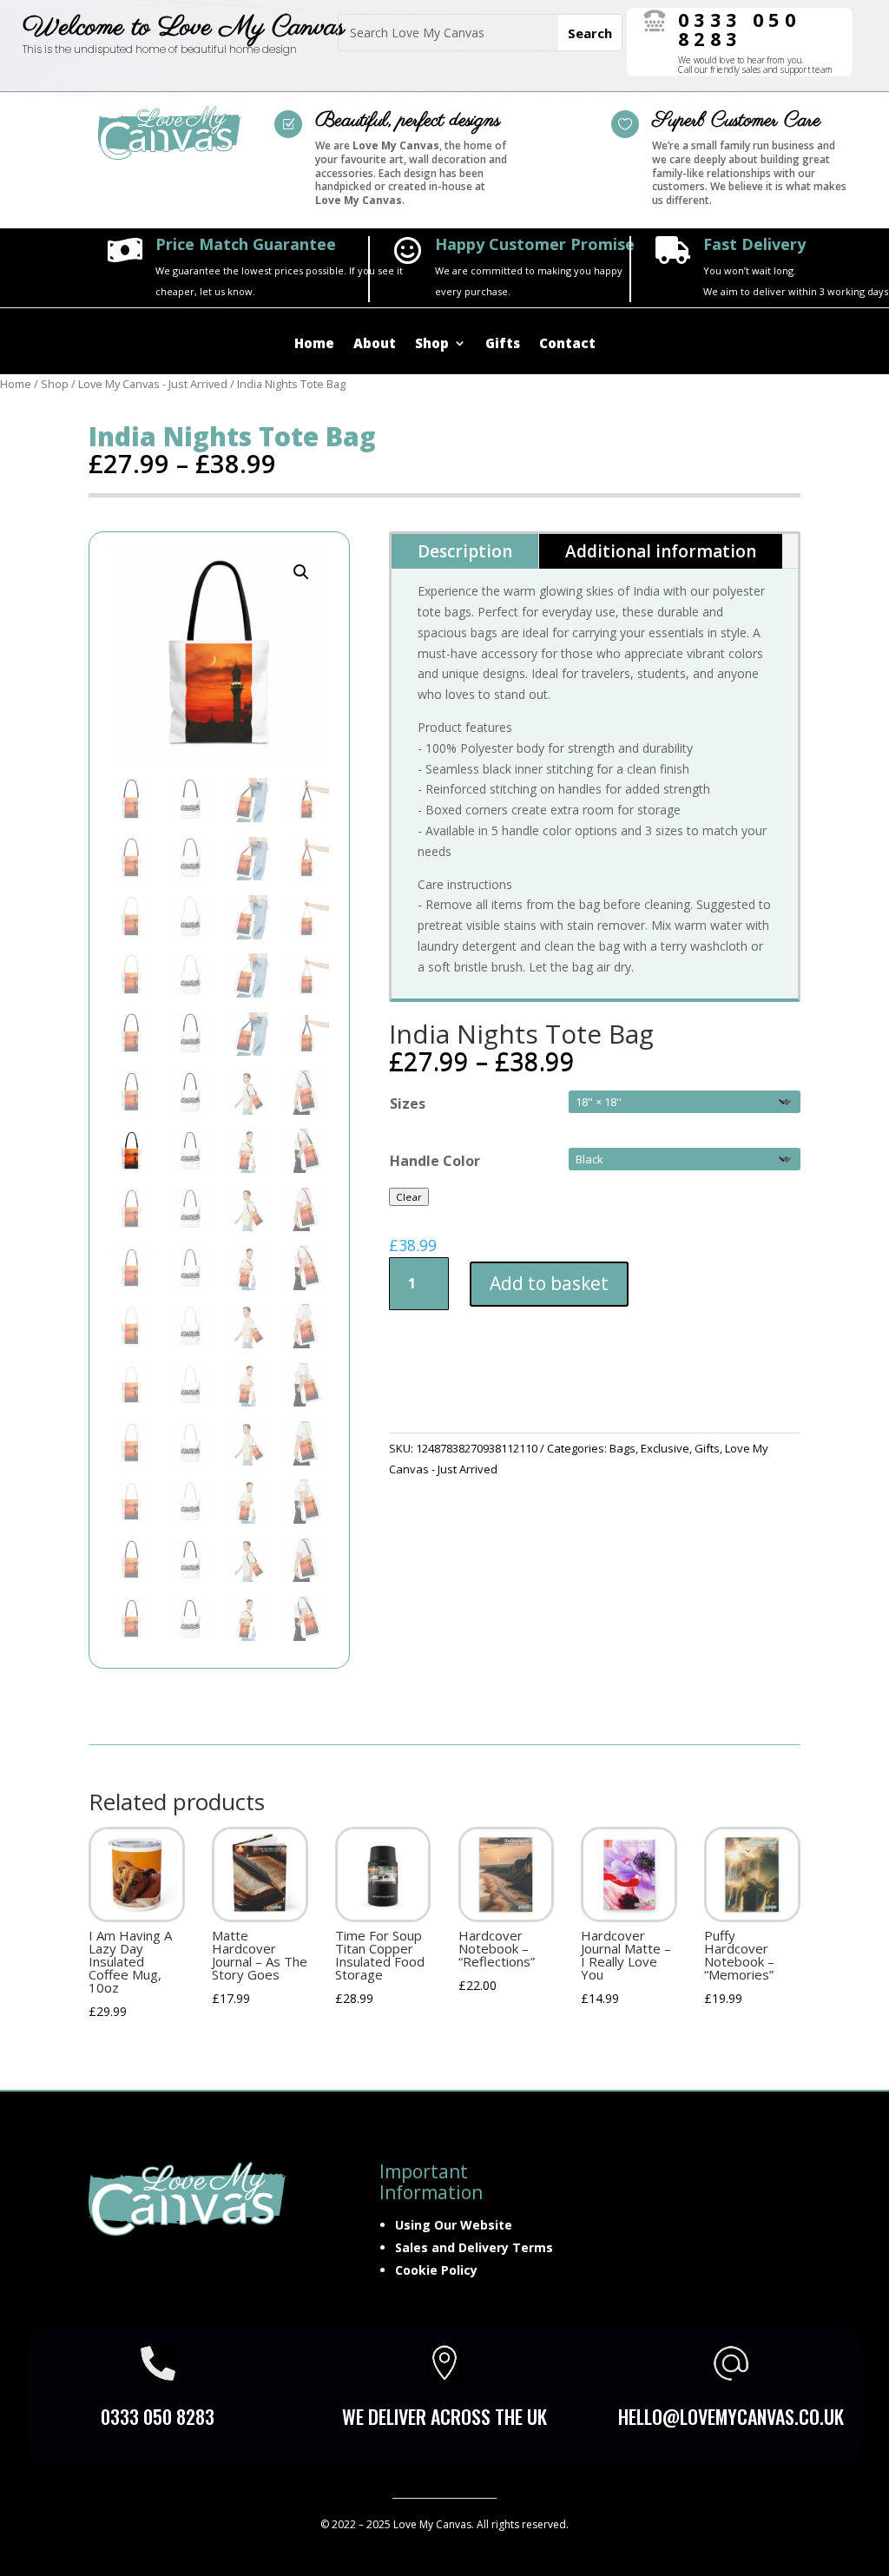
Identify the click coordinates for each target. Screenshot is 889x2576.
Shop (432, 344)
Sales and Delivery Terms (474, 2247)
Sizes (408, 1104)
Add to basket (549, 1283)
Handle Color (435, 1161)
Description (465, 551)
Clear (409, 1197)
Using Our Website (454, 2225)
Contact (567, 344)
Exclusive (665, 1448)
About (375, 344)
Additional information (661, 551)
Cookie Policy (436, 2270)
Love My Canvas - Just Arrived (153, 384)
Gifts (503, 344)
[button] (301, 572)
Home (314, 344)
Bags (622, 1448)
